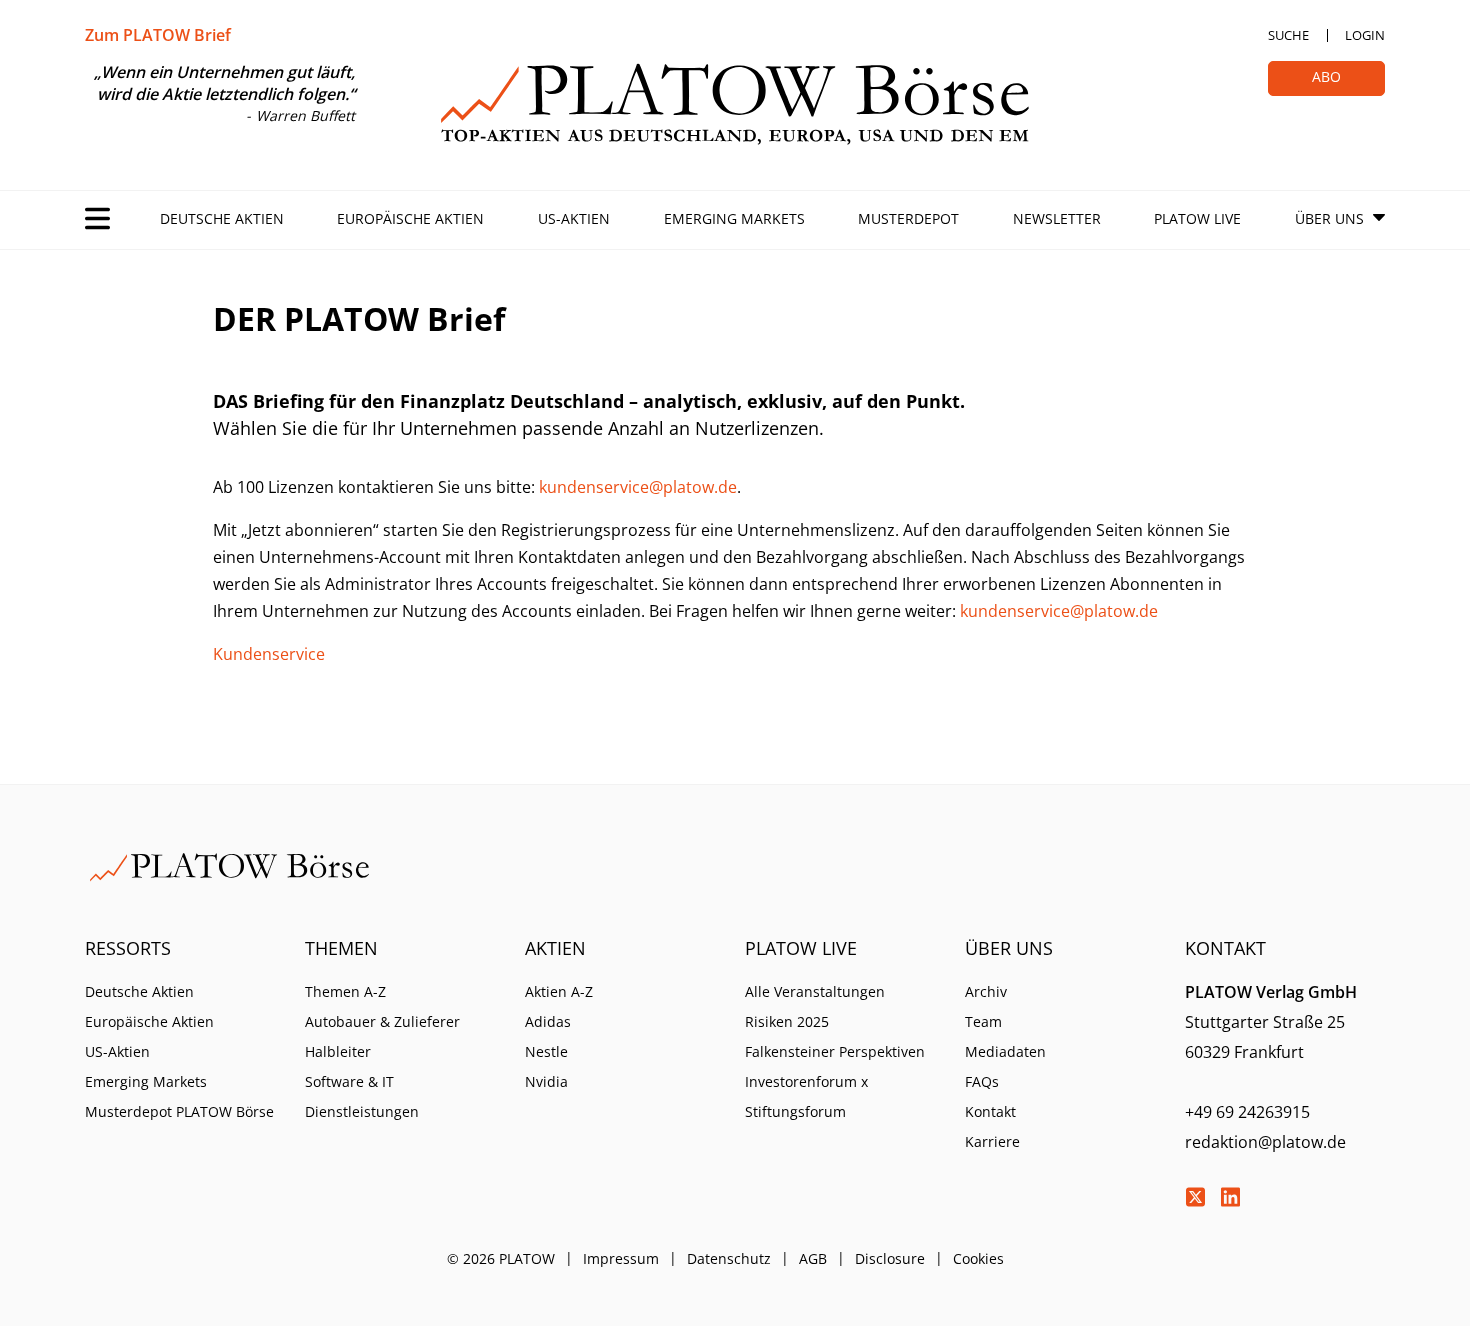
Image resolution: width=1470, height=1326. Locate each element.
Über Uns (1329, 218)
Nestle (546, 1051)
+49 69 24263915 (1247, 1112)
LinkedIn (1230, 1197)
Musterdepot (908, 218)
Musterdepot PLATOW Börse (179, 1111)
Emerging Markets (734, 218)
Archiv (986, 991)
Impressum (621, 1258)
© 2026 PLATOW (501, 1258)
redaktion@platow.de (1265, 1142)
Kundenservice (269, 654)
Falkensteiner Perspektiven (835, 1051)
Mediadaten (1005, 1051)
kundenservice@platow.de (638, 487)
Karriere (992, 1141)
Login (1365, 35)
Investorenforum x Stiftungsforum (806, 1096)
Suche (1288, 35)
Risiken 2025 (787, 1021)
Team (983, 1021)
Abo (1326, 76)
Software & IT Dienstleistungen (362, 1096)
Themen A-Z (345, 991)
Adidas (548, 1021)
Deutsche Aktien (222, 218)
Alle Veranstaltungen (815, 991)
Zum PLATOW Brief (158, 35)
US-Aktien (574, 218)
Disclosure (890, 1258)
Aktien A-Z (559, 991)
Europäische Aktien (410, 218)
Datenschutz (729, 1258)
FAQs (982, 1081)
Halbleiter (338, 1051)
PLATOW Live (1197, 218)
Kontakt (990, 1111)
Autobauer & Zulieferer (382, 1021)
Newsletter (1057, 218)
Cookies (978, 1258)
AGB (813, 1258)
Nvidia (546, 1081)
